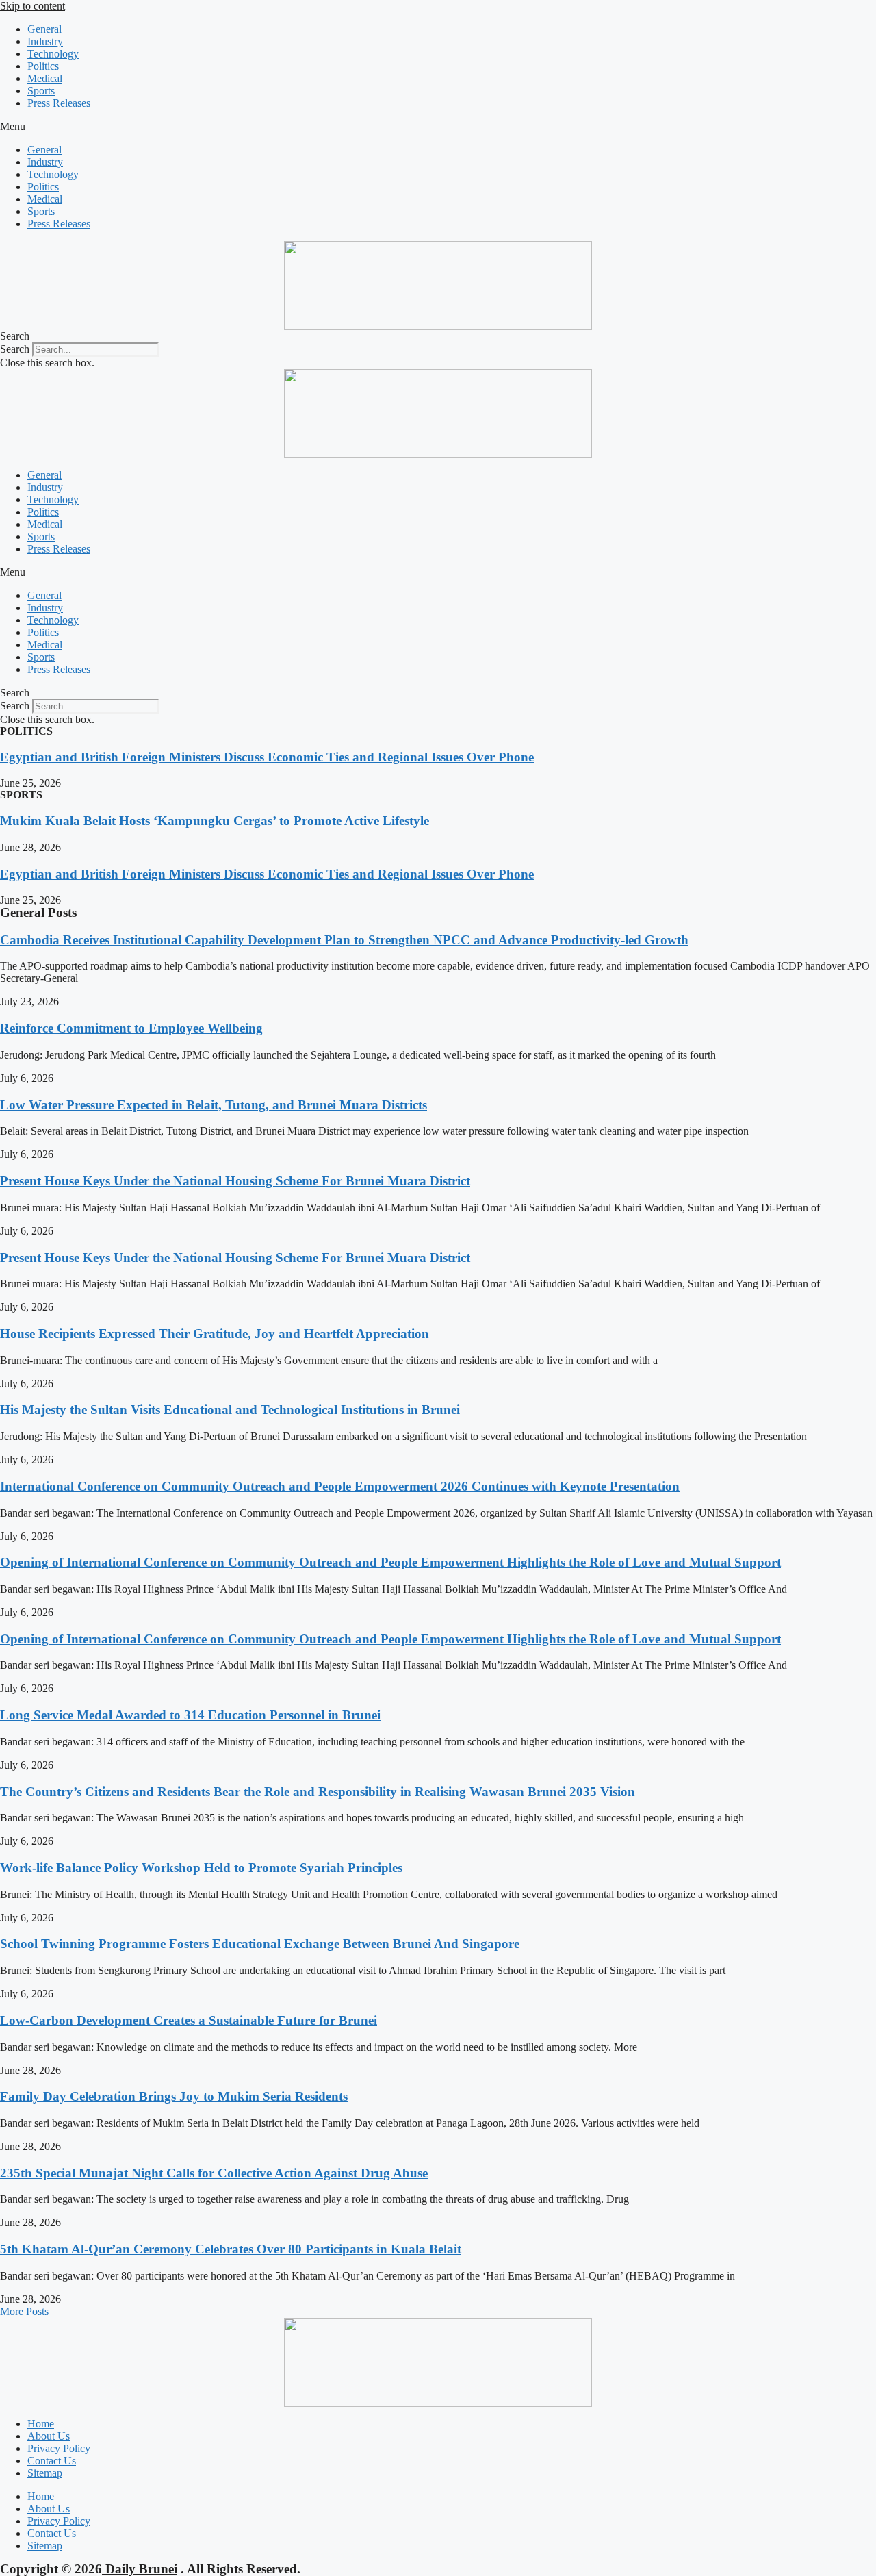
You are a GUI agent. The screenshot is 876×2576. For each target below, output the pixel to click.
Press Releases (59, 103)
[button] (438, 127)
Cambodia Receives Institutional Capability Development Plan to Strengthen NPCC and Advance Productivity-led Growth (344, 940)
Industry (45, 41)
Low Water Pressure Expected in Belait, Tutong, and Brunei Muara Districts (214, 1105)
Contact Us (52, 2461)
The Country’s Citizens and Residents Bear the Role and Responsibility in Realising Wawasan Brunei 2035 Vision (318, 1792)
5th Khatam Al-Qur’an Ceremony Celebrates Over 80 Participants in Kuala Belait (231, 2249)
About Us (49, 2436)
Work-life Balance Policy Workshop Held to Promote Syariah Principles (201, 1868)
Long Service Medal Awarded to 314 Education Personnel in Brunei (190, 1715)
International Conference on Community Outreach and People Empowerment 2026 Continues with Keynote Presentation (340, 1486)
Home (41, 2424)
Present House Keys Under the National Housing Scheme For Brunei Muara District (235, 1181)
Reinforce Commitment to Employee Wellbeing (131, 1028)
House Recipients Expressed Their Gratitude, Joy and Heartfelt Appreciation (215, 1334)
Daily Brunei (140, 2569)
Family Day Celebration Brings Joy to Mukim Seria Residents (174, 2096)
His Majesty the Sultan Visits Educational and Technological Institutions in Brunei (230, 1410)
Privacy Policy (59, 2448)
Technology (53, 54)
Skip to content (33, 6)
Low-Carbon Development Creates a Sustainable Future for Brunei (189, 2020)
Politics (43, 66)
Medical (45, 78)
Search (15, 349)
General (44, 29)
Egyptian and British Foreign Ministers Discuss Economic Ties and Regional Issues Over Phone (267, 757)
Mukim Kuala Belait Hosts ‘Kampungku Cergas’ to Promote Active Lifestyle (215, 821)
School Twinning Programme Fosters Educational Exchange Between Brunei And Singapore (260, 1944)
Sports (41, 91)
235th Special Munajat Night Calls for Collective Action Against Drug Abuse (214, 2173)
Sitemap (45, 2473)
